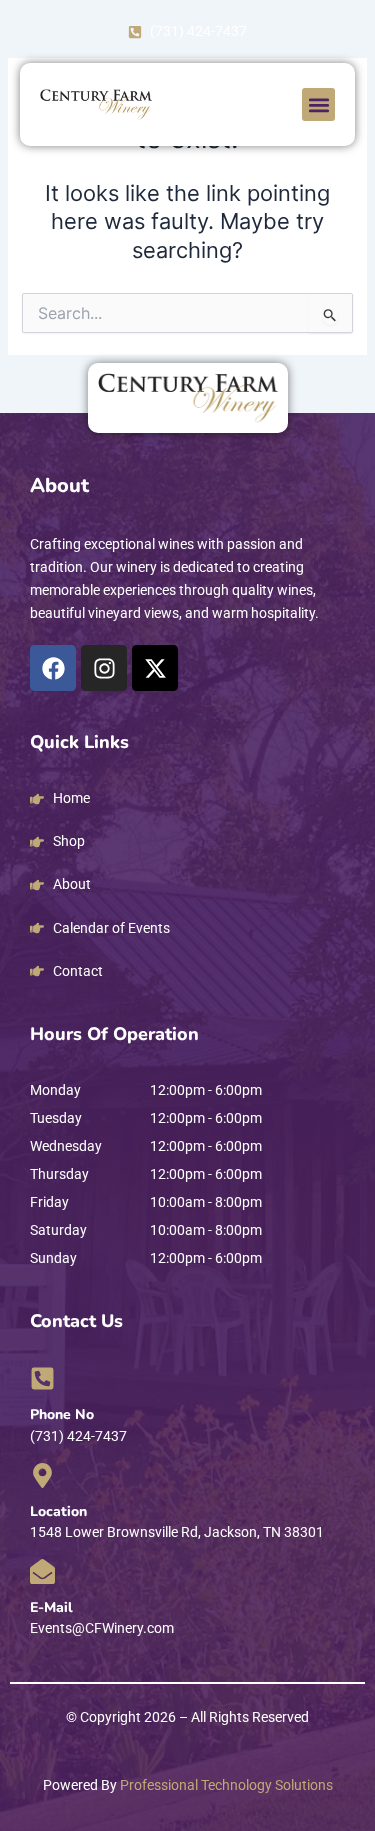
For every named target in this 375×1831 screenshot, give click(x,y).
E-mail (51, 1607)
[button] (318, 104)
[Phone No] (42, 1378)
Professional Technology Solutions (226, 1785)
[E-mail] (42, 1571)
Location (58, 1511)
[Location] (42, 1475)
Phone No (62, 1414)
